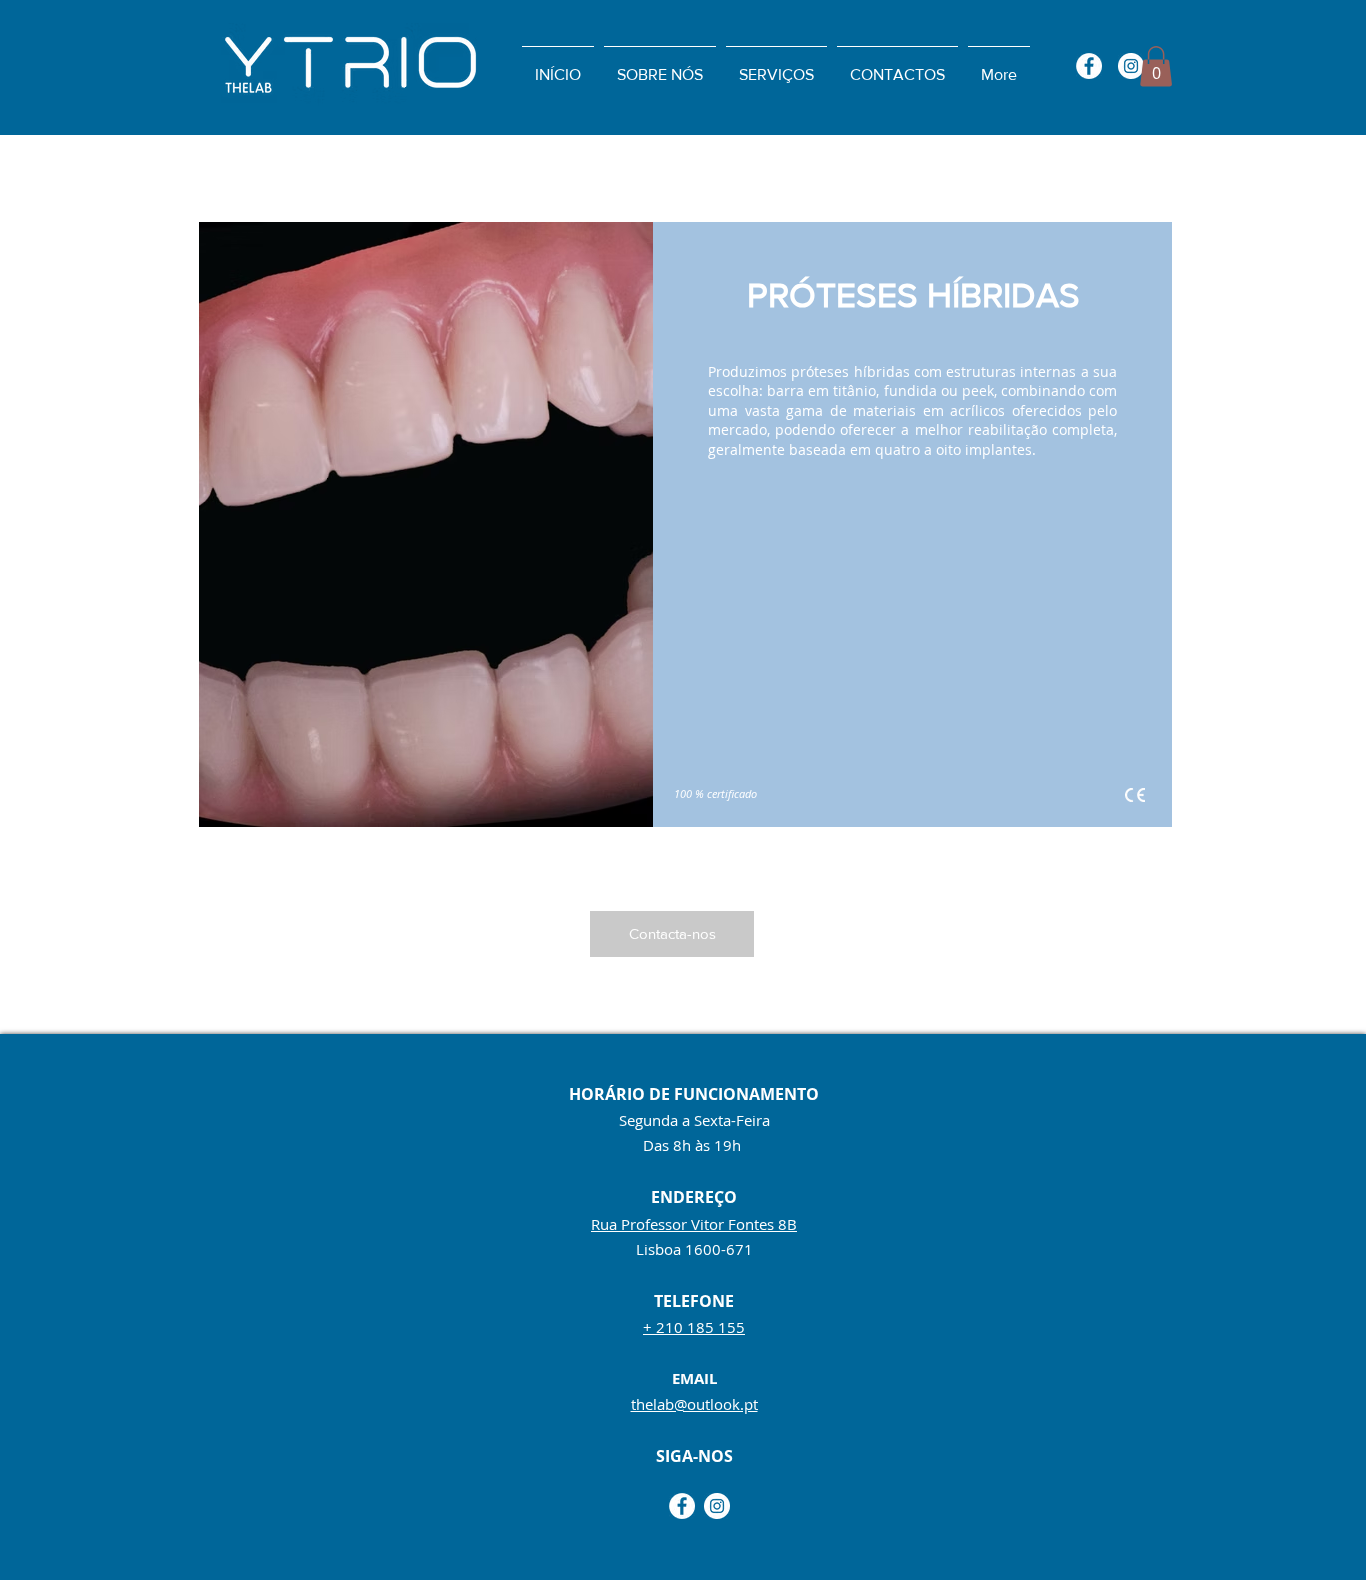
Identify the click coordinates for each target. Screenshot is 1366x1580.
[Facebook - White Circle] (1089, 66)
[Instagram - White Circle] (1131, 66)
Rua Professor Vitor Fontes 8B (694, 1224)
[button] (1156, 66)
